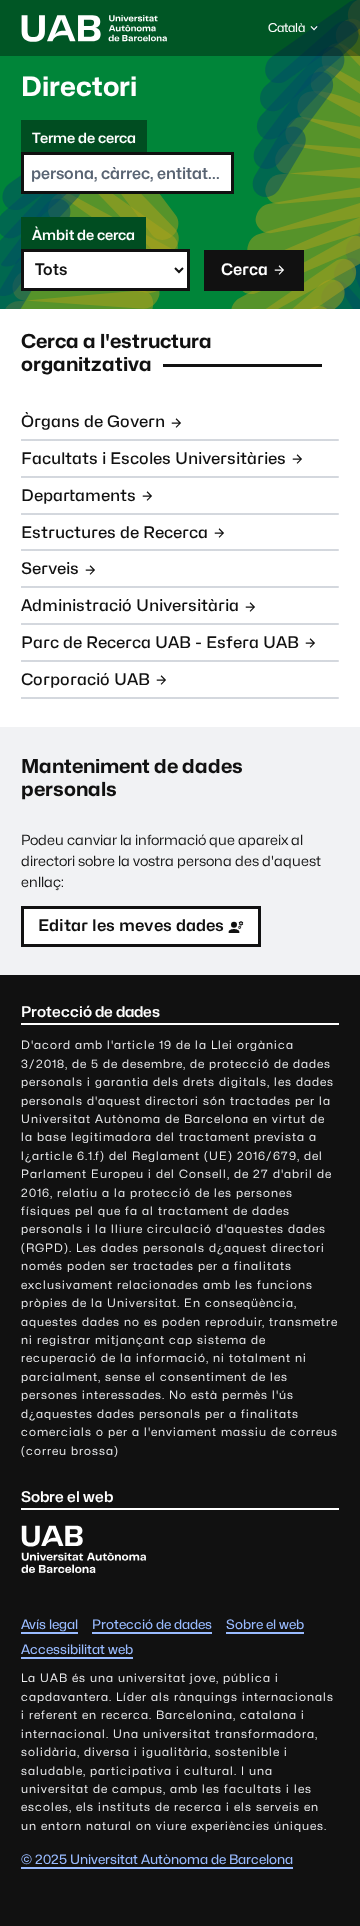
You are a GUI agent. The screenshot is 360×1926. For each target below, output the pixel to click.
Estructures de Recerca (114, 532)
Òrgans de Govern (93, 421)
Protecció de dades (152, 1624)
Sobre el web (265, 1624)
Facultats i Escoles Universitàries (153, 458)
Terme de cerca (84, 137)
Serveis (50, 568)
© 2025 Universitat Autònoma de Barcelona (157, 1859)
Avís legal (49, 1624)
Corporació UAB (85, 679)
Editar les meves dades (131, 925)
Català (286, 32)
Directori (79, 86)
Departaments (78, 495)
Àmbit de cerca (83, 234)
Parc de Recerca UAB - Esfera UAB (160, 642)
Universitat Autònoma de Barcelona (94, 28)
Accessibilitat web (77, 1649)
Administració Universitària (130, 605)
